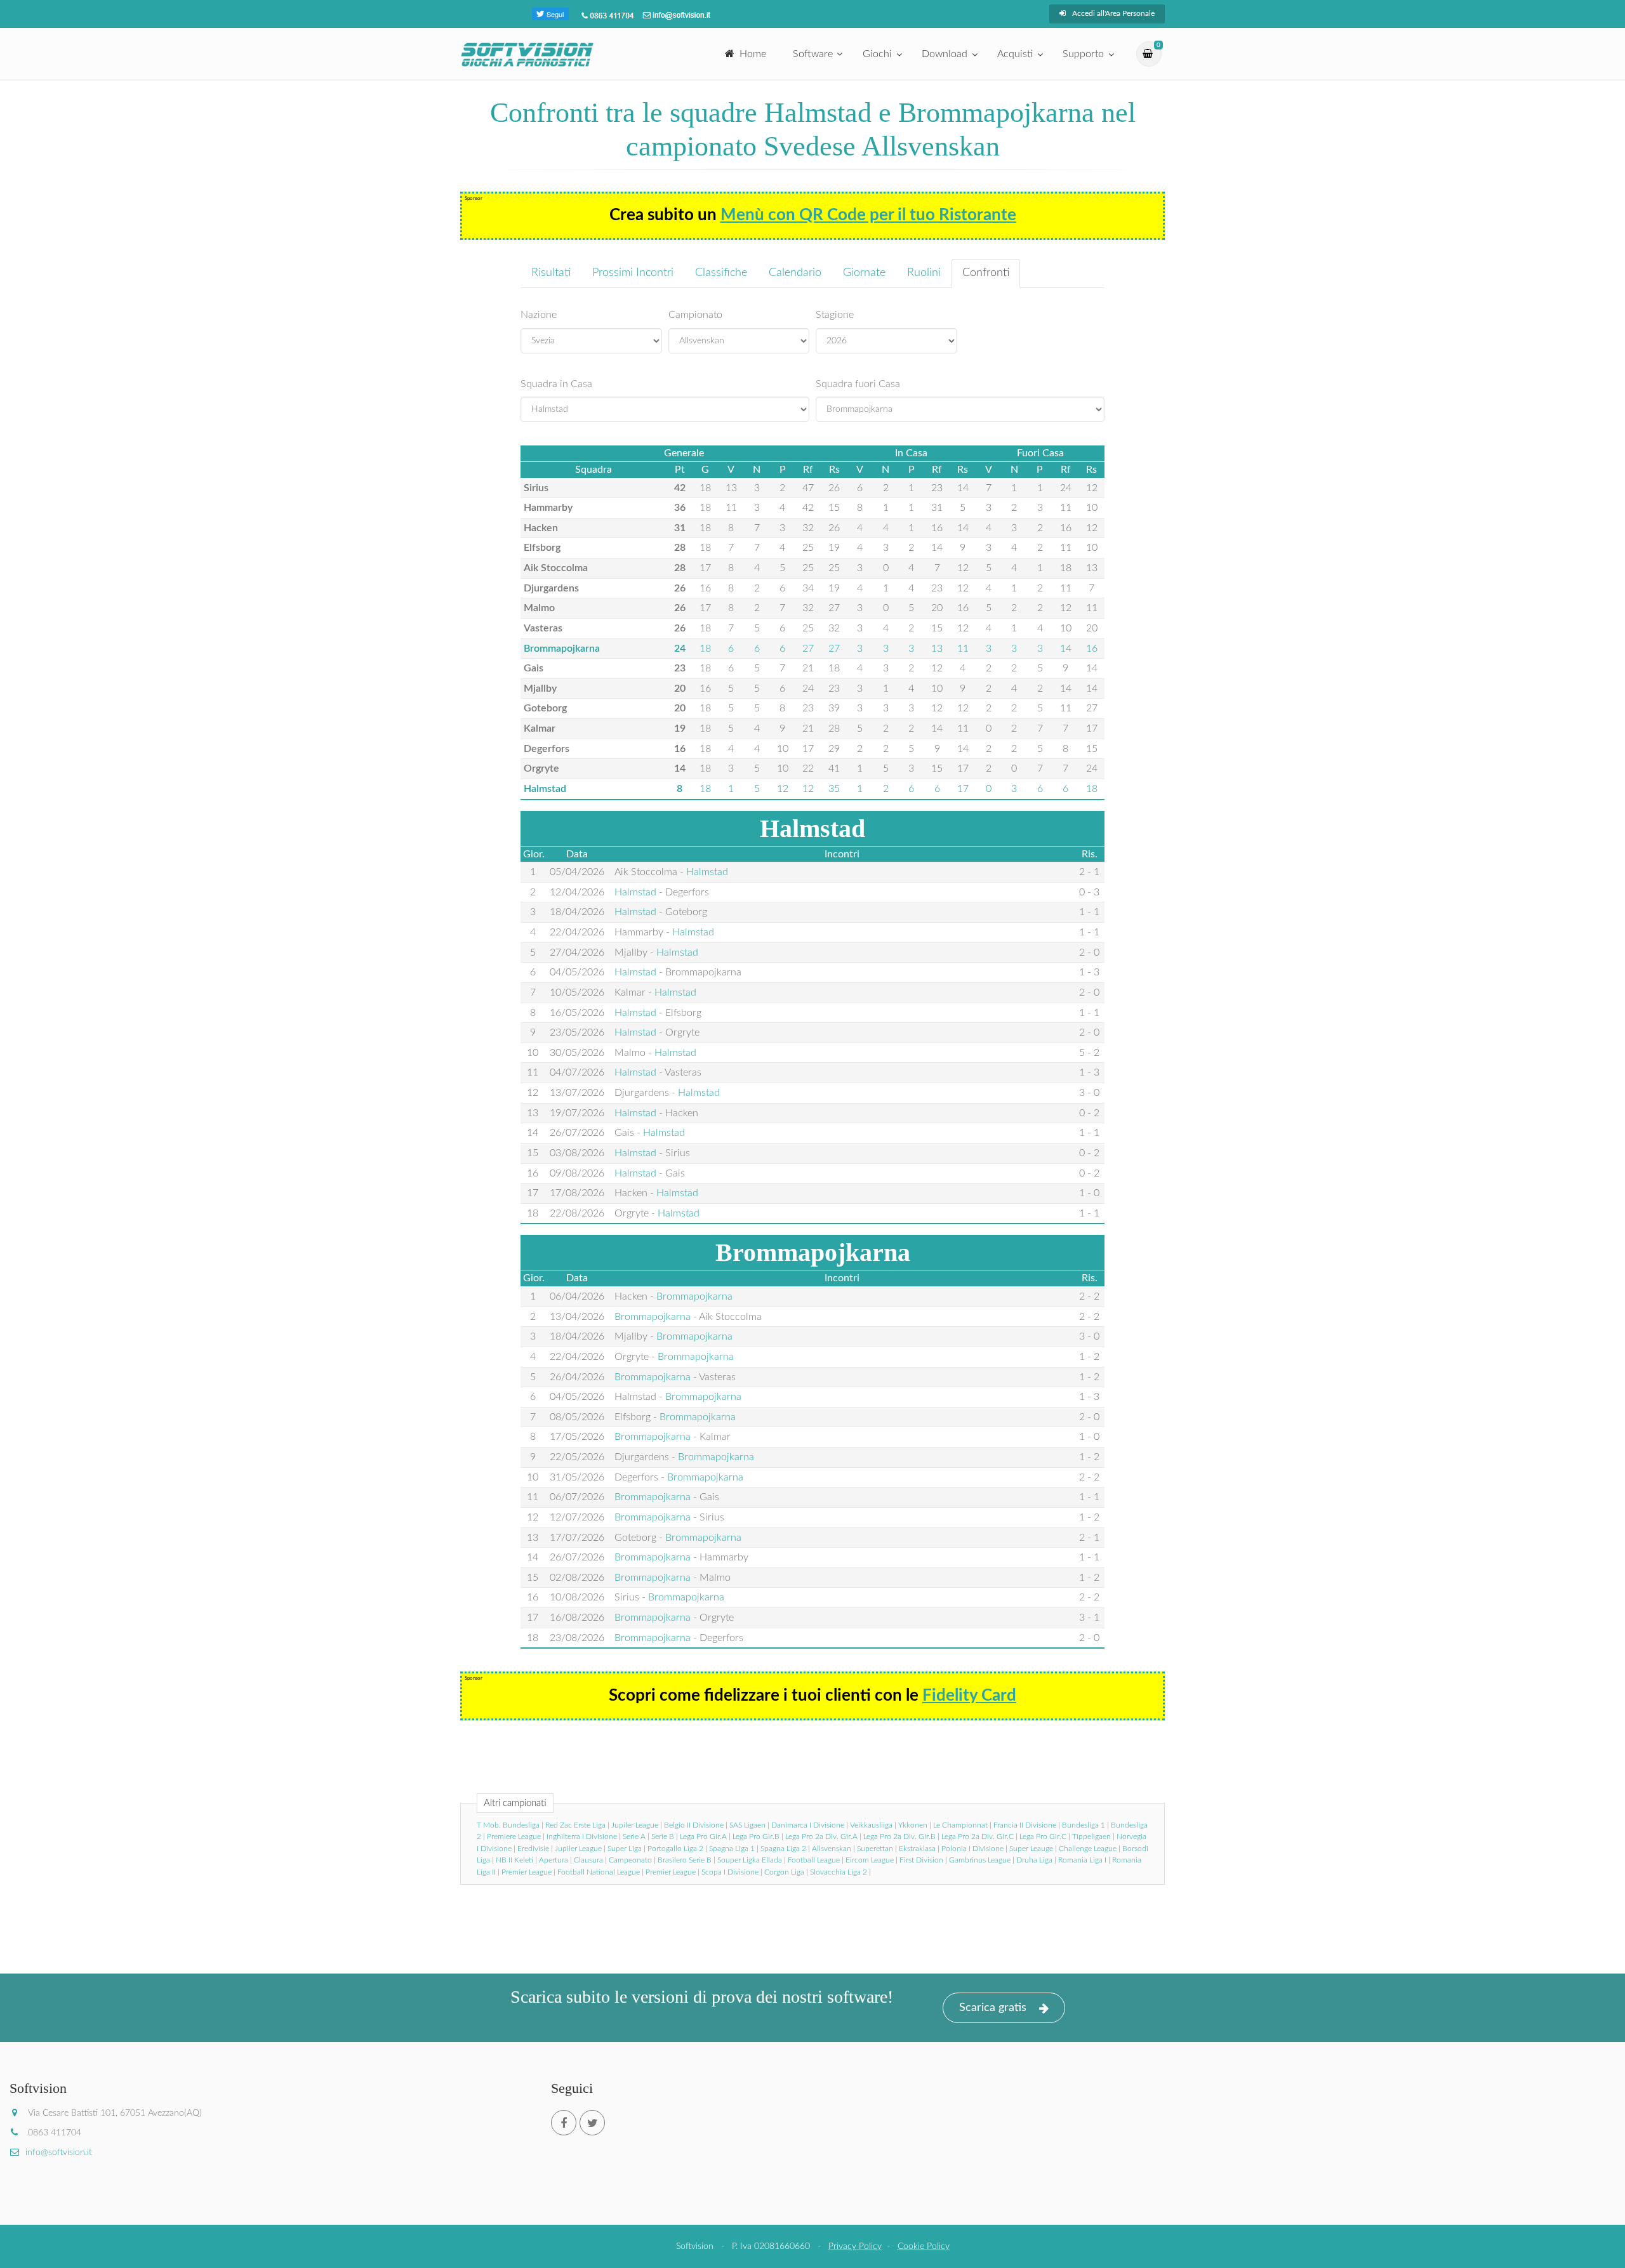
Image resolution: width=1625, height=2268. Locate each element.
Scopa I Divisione (730, 1872)
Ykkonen (913, 1825)
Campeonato (630, 1860)
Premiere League (514, 1836)
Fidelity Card (969, 1696)
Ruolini (924, 273)
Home (753, 54)
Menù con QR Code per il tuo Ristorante (868, 215)
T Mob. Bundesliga (508, 1825)
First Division (921, 1860)
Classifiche (721, 273)
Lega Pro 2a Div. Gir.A (821, 1836)
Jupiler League (635, 1825)
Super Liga (625, 1849)
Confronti (986, 273)
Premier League (527, 1872)
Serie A (634, 1836)
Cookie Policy (924, 2246)
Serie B (663, 1836)
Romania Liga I (1082, 1860)
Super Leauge (1031, 1849)
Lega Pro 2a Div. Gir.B (899, 1836)
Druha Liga (1034, 1860)
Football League (814, 1860)
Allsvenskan (832, 1849)
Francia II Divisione (1025, 1825)
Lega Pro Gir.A (703, 1836)
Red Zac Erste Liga (575, 1825)
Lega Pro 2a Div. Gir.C (978, 1836)
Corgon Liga (784, 1872)
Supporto (1083, 54)
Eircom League (870, 1860)
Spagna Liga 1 (732, 1849)
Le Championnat (960, 1825)
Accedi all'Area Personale (1113, 13)
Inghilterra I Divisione (582, 1836)
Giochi (877, 54)
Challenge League (1088, 1849)
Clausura (588, 1860)
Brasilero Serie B (685, 1860)
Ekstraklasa (917, 1849)
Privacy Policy (855, 2246)
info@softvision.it (59, 2153)
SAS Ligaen (747, 1825)
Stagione (835, 315)
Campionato (695, 315)
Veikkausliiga (871, 1825)
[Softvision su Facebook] (564, 2123)
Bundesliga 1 (1084, 1825)
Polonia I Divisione (972, 1849)
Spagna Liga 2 (783, 1849)
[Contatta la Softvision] (675, 15)
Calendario (795, 273)
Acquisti (1015, 54)
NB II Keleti (514, 1860)
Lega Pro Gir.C (1043, 1836)
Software (813, 54)
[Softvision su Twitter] (592, 2123)
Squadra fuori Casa (858, 384)
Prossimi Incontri (633, 273)
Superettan (875, 1849)
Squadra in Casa (556, 384)
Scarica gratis (993, 2008)
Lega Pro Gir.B (756, 1836)
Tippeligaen (1091, 1836)
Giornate (864, 273)
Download (945, 54)
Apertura (554, 1860)
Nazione (539, 315)
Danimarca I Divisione (808, 1825)
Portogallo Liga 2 (675, 1849)
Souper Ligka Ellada (750, 1860)
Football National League (599, 1872)
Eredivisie (533, 1849)
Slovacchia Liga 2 (839, 1872)
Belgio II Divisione (694, 1825)
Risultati (551, 273)
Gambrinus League (980, 1860)
